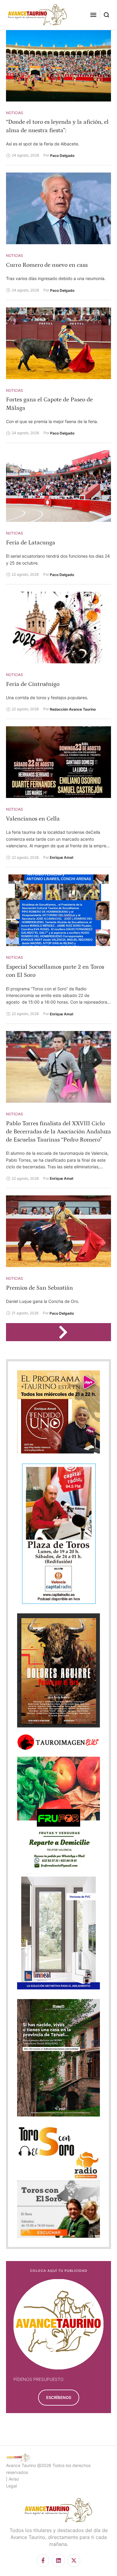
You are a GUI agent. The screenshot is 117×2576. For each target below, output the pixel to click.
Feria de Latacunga (31, 543)
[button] (93, 15)
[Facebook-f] (43, 2560)
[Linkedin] (58, 2560)
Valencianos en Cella (33, 819)
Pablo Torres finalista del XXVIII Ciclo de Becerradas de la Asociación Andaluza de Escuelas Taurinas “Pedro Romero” (58, 1132)
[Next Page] (66, 1332)
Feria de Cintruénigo (33, 684)
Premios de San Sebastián (39, 1288)
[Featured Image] (58, 66)
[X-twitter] (74, 2560)
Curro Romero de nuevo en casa (47, 265)
